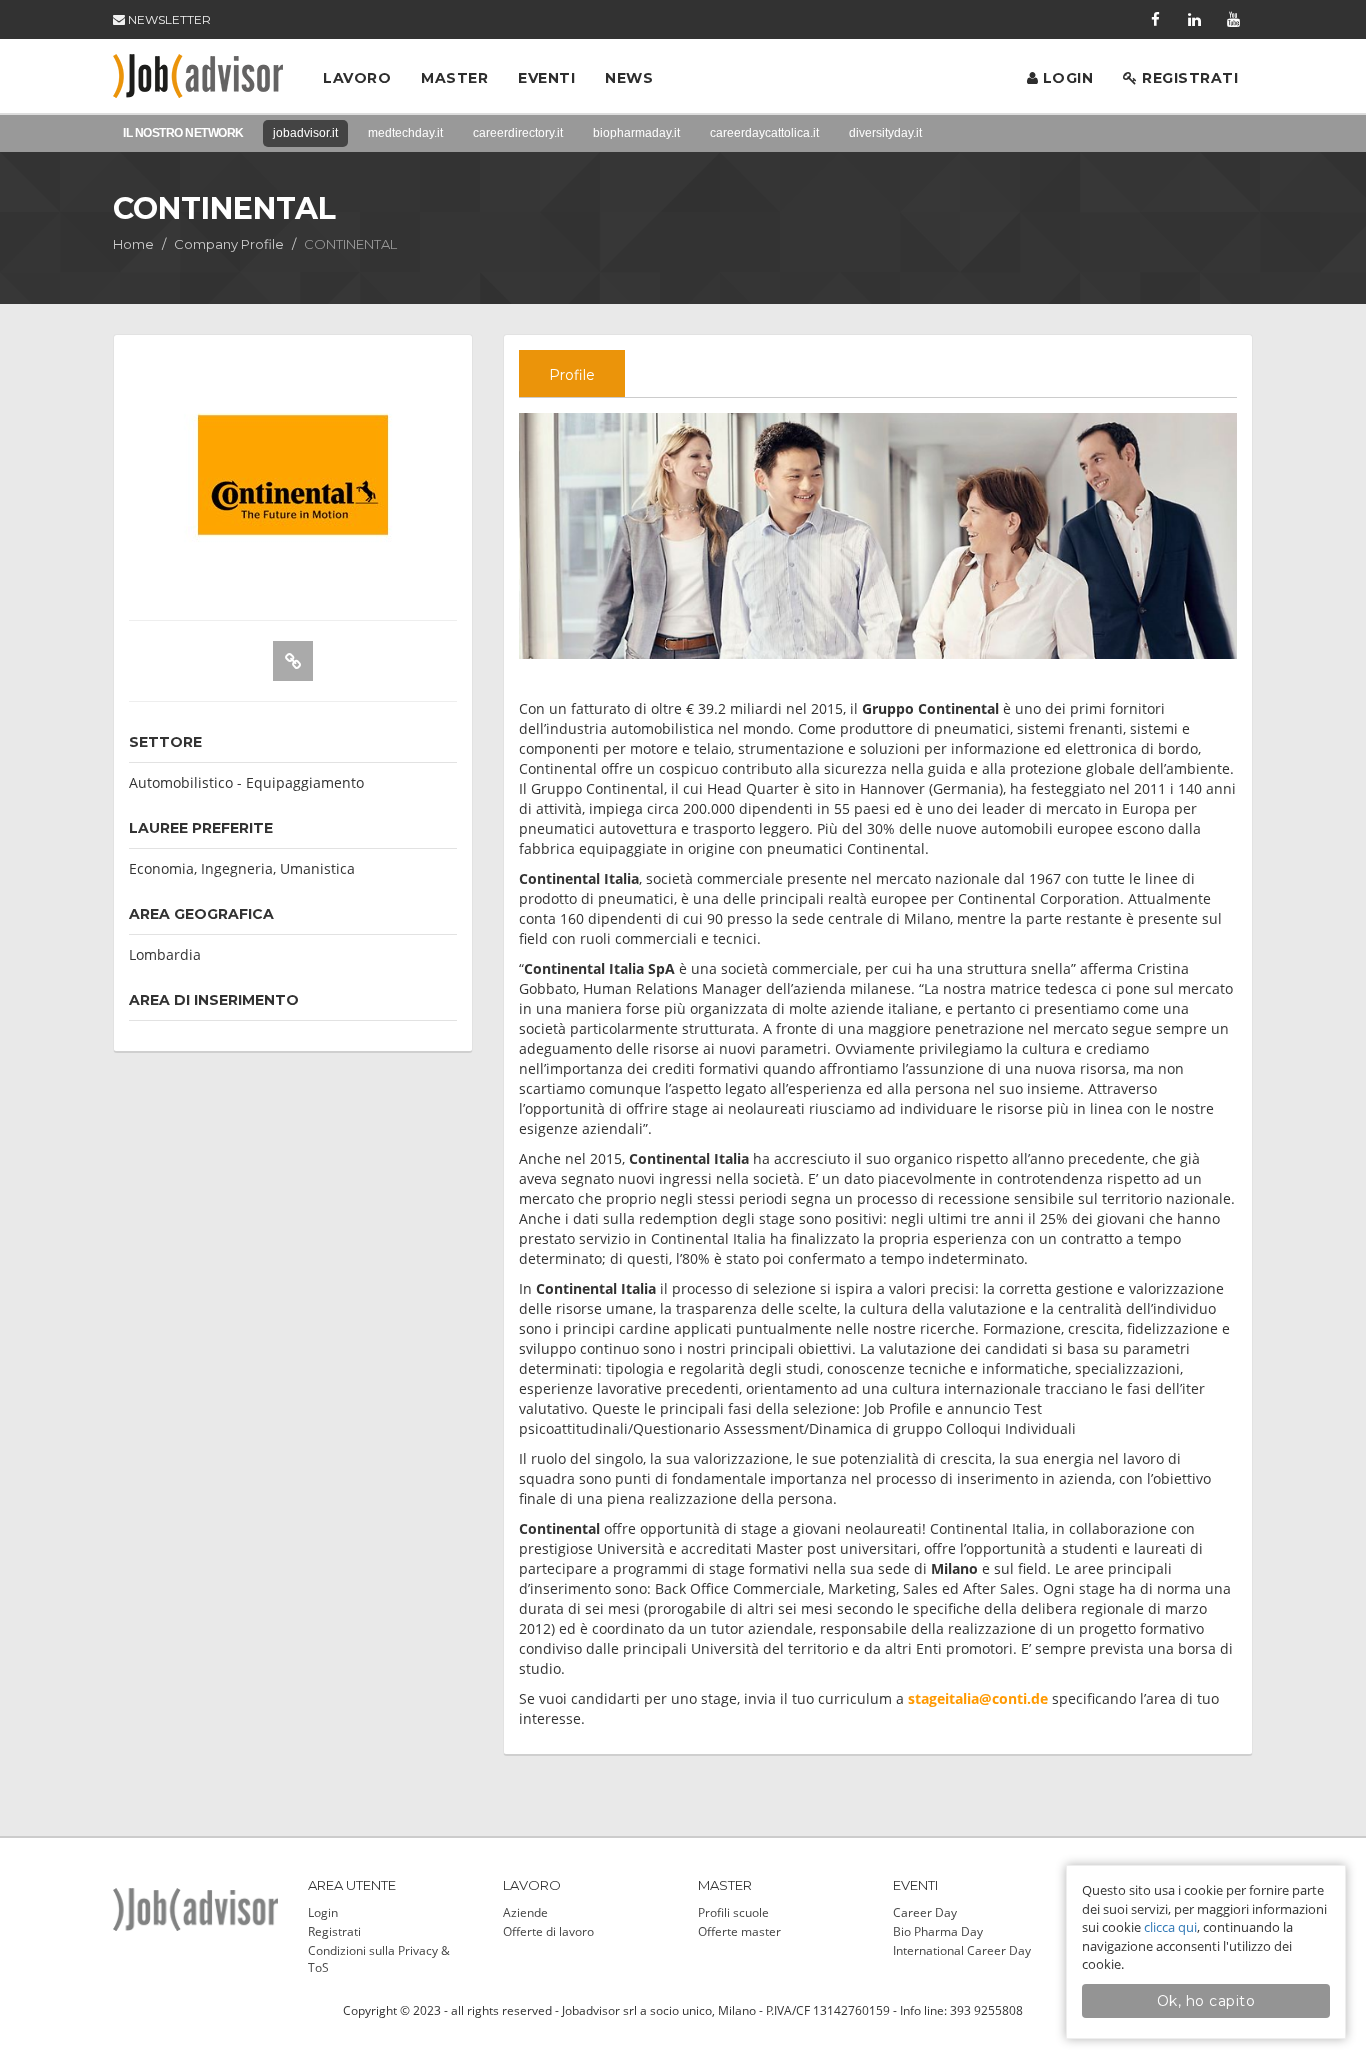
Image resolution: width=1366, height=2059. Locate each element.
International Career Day (962, 1950)
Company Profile (229, 244)
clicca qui (1170, 1927)
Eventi (546, 78)
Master (454, 78)
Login (1065, 78)
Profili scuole (733, 1912)
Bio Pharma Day (938, 1931)
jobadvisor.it (305, 133)
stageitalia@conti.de (978, 1698)
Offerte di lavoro (548, 1931)
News (629, 78)
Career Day (925, 1912)
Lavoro (357, 78)
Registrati (1188, 78)
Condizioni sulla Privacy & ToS (379, 1959)
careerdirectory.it (518, 133)
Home (133, 244)
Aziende (525, 1912)
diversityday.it (885, 133)
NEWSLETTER (168, 19)
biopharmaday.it (636, 133)
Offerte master (739, 1931)
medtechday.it (405, 133)
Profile (572, 375)
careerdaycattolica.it (764, 133)
